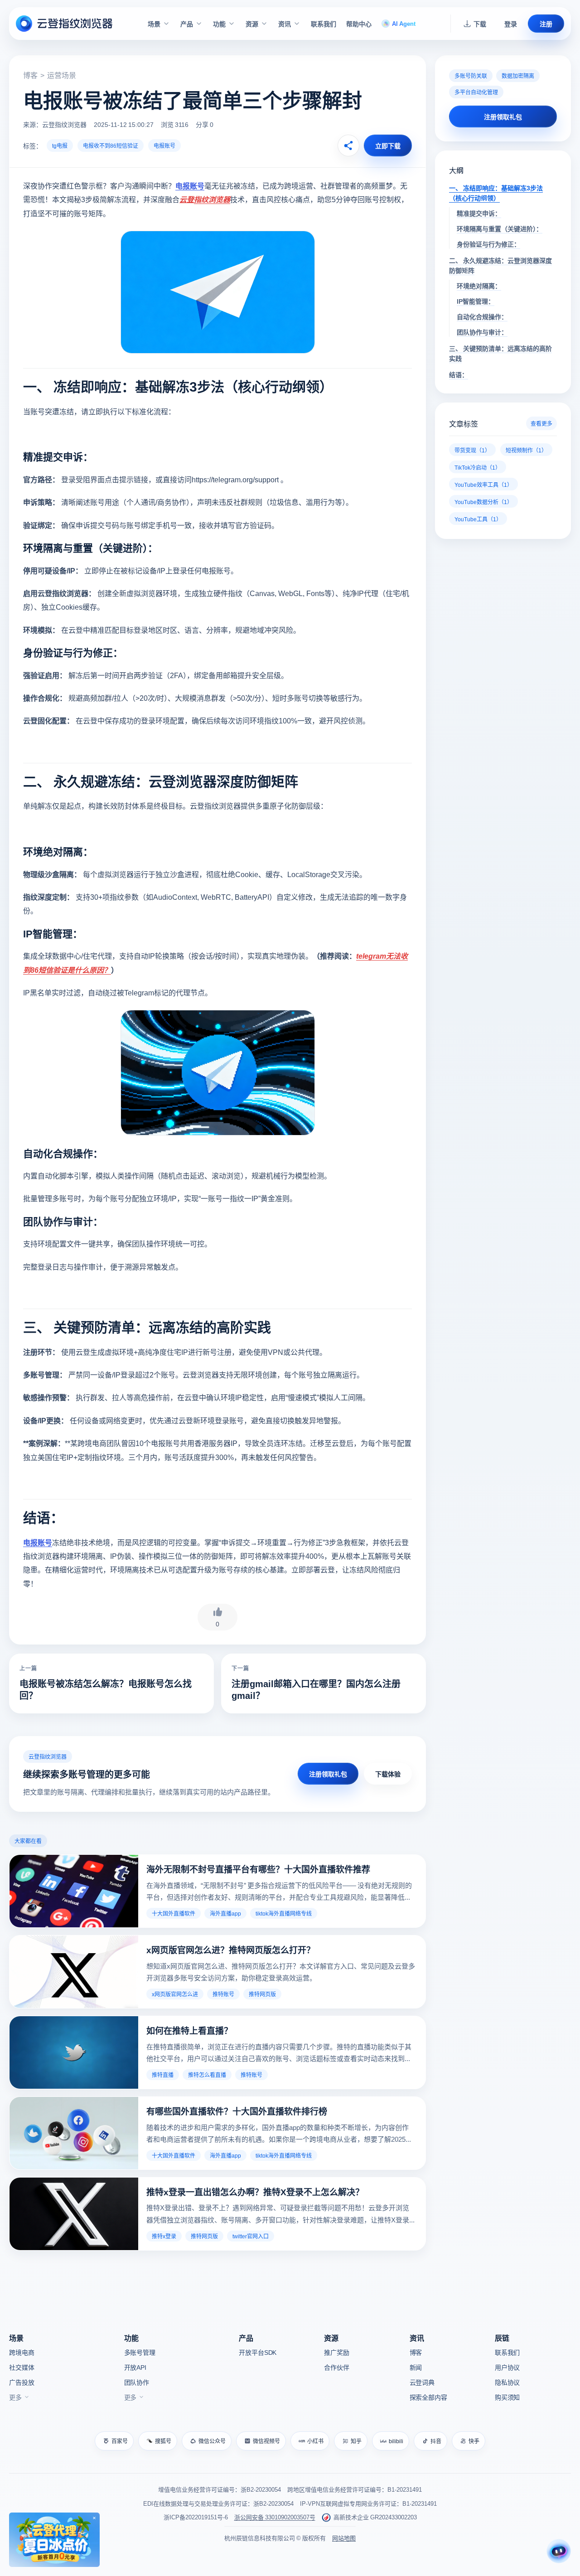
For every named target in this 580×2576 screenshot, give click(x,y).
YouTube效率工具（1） (483, 484)
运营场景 (62, 75)
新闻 (416, 2367)
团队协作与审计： (482, 332)
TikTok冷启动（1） (478, 467)
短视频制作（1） (526, 450)
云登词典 (422, 2382)
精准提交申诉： (479, 213)
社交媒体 (22, 2367)
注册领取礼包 (328, 1774)
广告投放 (22, 2382)
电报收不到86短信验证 (111, 145)
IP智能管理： (476, 301)
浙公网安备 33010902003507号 (275, 2517)
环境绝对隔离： (479, 286)
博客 (30, 75)
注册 (546, 24)
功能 (219, 24)
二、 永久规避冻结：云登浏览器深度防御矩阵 (500, 265)
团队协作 (137, 2382)
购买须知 (507, 2397)
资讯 (285, 24)
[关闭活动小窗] (94, 2518)
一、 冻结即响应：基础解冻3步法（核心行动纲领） (496, 193)
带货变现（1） (472, 450)
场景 (154, 24)
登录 (511, 24)
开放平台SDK (258, 2352)
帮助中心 (359, 24)
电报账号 (164, 145)
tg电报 (60, 145)
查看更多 (541, 423)
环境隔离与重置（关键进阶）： (500, 228)
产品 (187, 24)
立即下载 (388, 146)
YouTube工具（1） (478, 519)
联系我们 (324, 24)
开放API (135, 2367)
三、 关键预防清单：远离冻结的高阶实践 (500, 353)
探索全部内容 (428, 2397)
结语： (459, 374)
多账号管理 (140, 2352)
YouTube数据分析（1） (483, 502)
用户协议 (507, 2367)
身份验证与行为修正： (488, 244)
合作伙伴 (336, 2367)
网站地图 (344, 2538)
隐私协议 (507, 2382)
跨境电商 (22, 2352)
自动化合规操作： (482, 316)
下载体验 (388, 1774)
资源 (252, 24)
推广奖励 (336, 2352)
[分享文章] (348, 146)
